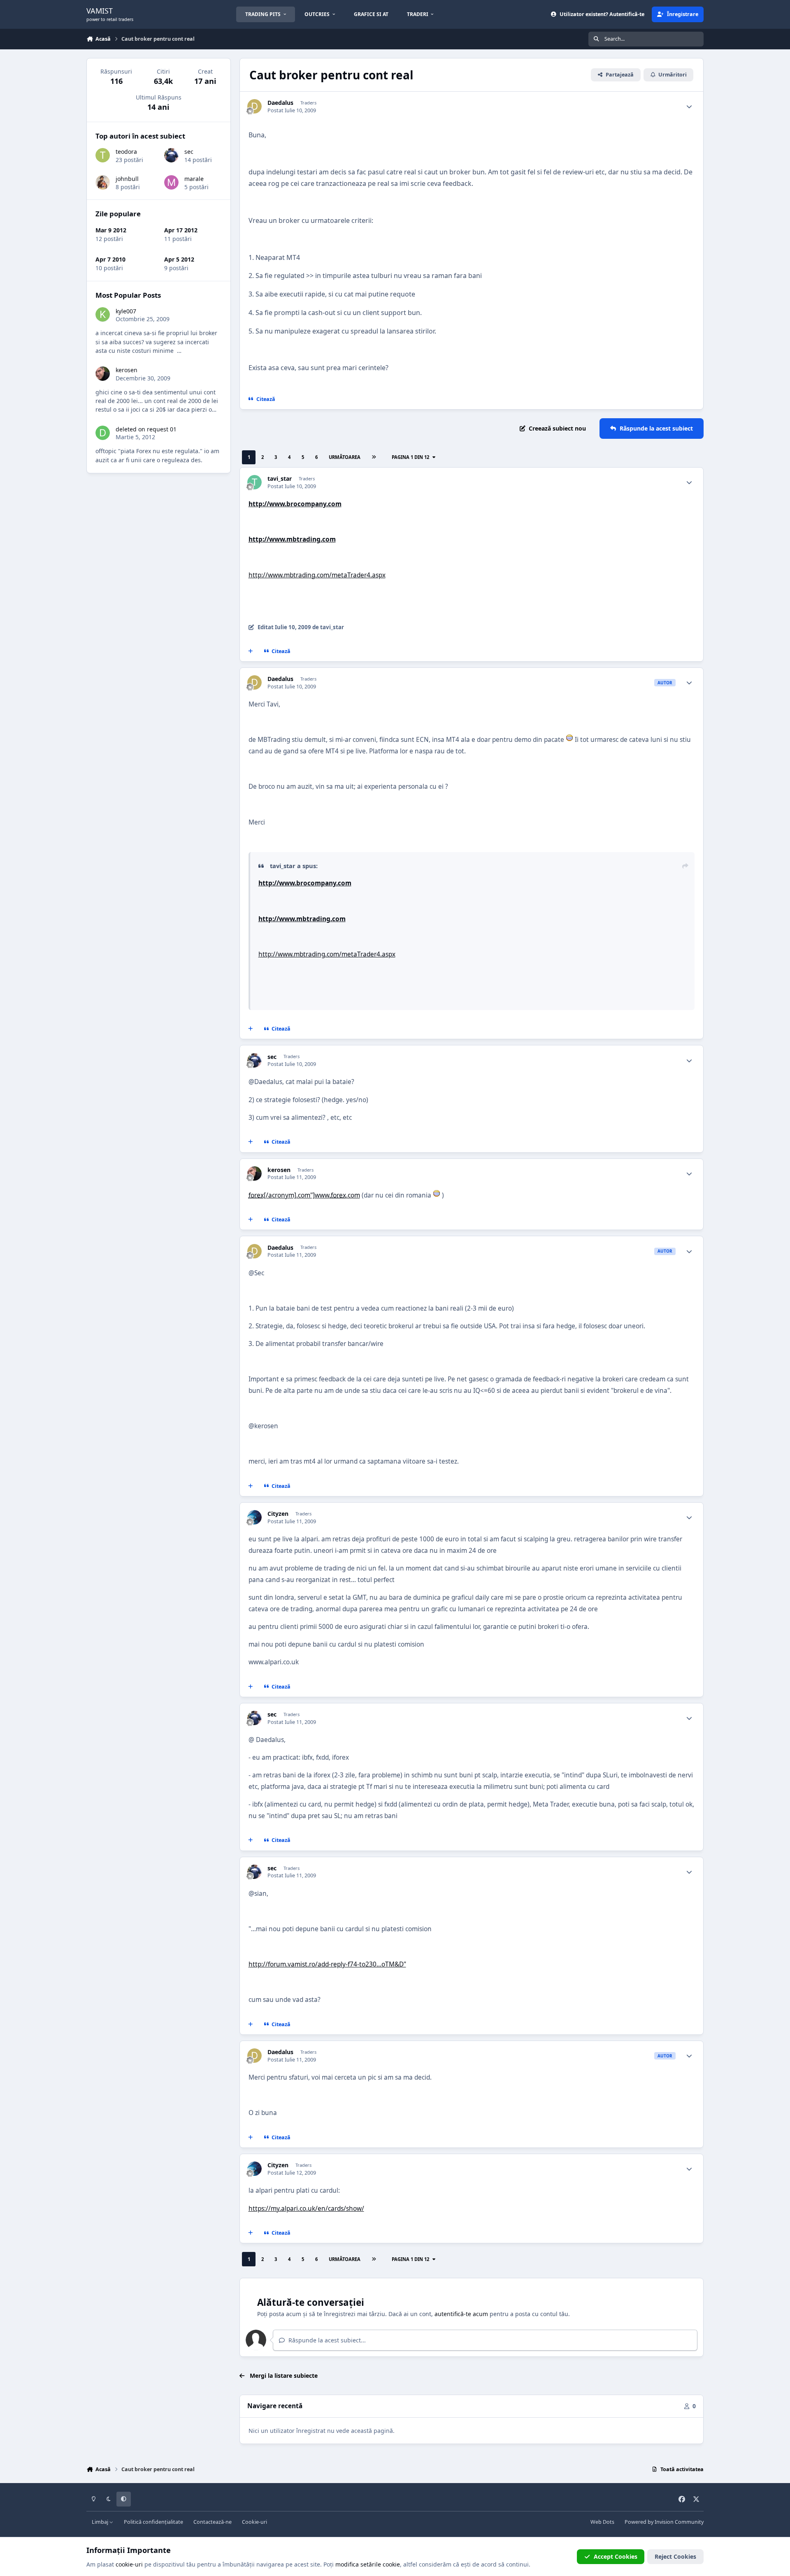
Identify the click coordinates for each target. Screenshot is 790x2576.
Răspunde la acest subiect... (326, 2340)
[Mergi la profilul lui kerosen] (254, 1173)
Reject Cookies (675, 2556)
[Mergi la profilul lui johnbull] (103, 182)
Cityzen (278, 1514)
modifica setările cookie (368, 2564)
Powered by (664, 2522)
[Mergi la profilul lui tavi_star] (254, 482)
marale (194, 179)
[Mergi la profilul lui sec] (254, 1060)
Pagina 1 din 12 (412, 457)
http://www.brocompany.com (295, 504)
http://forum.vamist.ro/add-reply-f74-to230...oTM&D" (327, 1964)
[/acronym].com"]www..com (304, 1195)
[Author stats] (689, 107)
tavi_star (280, 479)
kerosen (279, 1170)
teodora (126, 152)
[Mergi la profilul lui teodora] (103, 155)
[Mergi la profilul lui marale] (171, 182)
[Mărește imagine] (569, 740)
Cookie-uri (254, 2522)
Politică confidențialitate (153, 2522)
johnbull (127, 179)
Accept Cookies (616, 2556)
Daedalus (280, 103)
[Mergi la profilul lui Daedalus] (254, 106)
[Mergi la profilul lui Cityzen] (254, 1517)
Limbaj (101, 2522)
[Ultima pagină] (374, 458)
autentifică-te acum (461, 2314)
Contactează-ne (213, 2522)
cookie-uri (129, 2564)
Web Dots (602, 2522)
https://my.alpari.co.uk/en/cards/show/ (306, 2209)
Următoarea (345, 457)
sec (272, 1057)
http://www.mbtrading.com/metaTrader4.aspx (317, 575)
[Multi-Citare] (251, 651)
